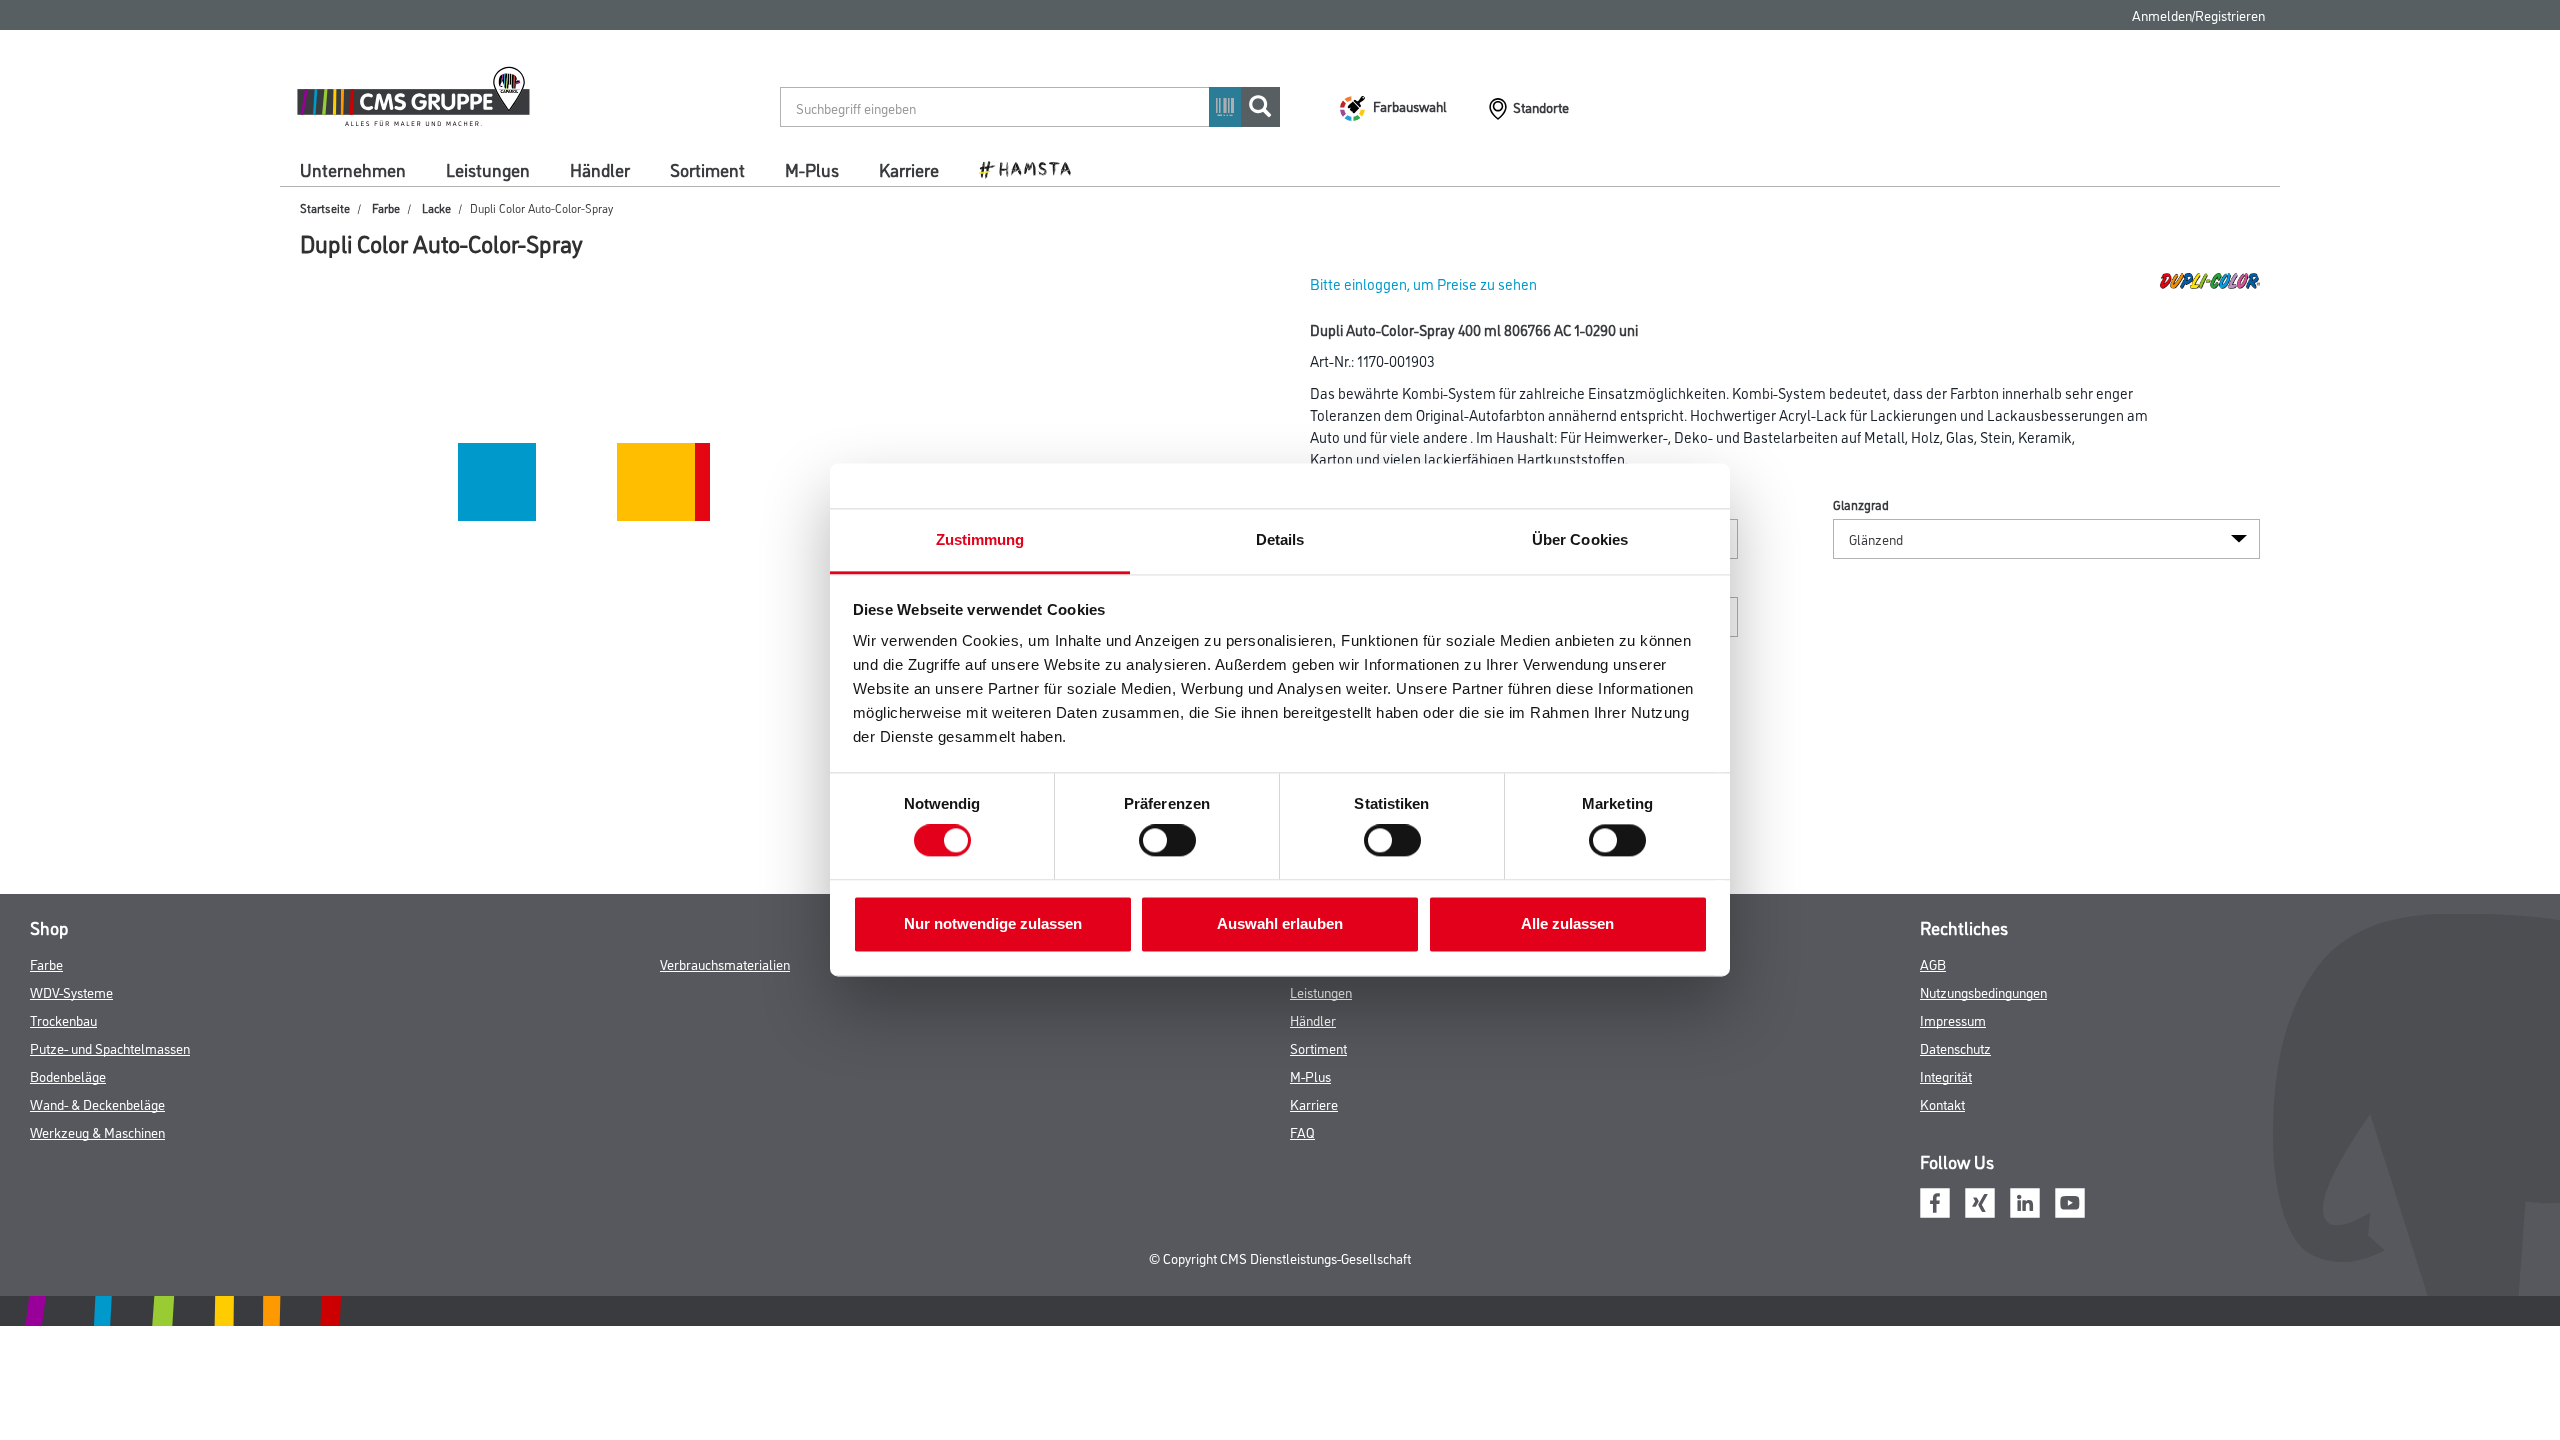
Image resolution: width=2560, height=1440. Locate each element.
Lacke (436, 207)
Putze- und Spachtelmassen (110, 1047)
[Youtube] (2070, 1199)
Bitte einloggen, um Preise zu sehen (1423, 283)
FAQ (1302, 1131)
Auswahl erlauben (1280, 923)
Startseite (325, 207)
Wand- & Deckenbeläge (97, 1103)
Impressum (1953, 1019)
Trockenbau (63, 1019)
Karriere (909, 169)
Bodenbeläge (68, 1075)
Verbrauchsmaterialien (725, 963)
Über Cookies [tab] (1580, 539)
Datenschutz (1955, 1047)
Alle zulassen (1567, 923)
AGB (1933, 963)
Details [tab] (1280, 539)
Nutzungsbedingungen (1983, 991)
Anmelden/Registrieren (2198, 14)
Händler (600, 169)
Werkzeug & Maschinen (97, 1131)
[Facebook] (1935, 1199)
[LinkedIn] (2025, 1199)
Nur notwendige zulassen (993, 923)
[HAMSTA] (1032, 168)
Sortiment (707, 169)
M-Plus (812, 169)
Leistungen (488, 169)
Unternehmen (353, 169)
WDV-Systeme (71, 991)
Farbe (386, 207)
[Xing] (1980, 1199)
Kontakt (1942, 1103)
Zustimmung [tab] (980, 539)
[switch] (1172, 841)
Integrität (1946, 1075)
